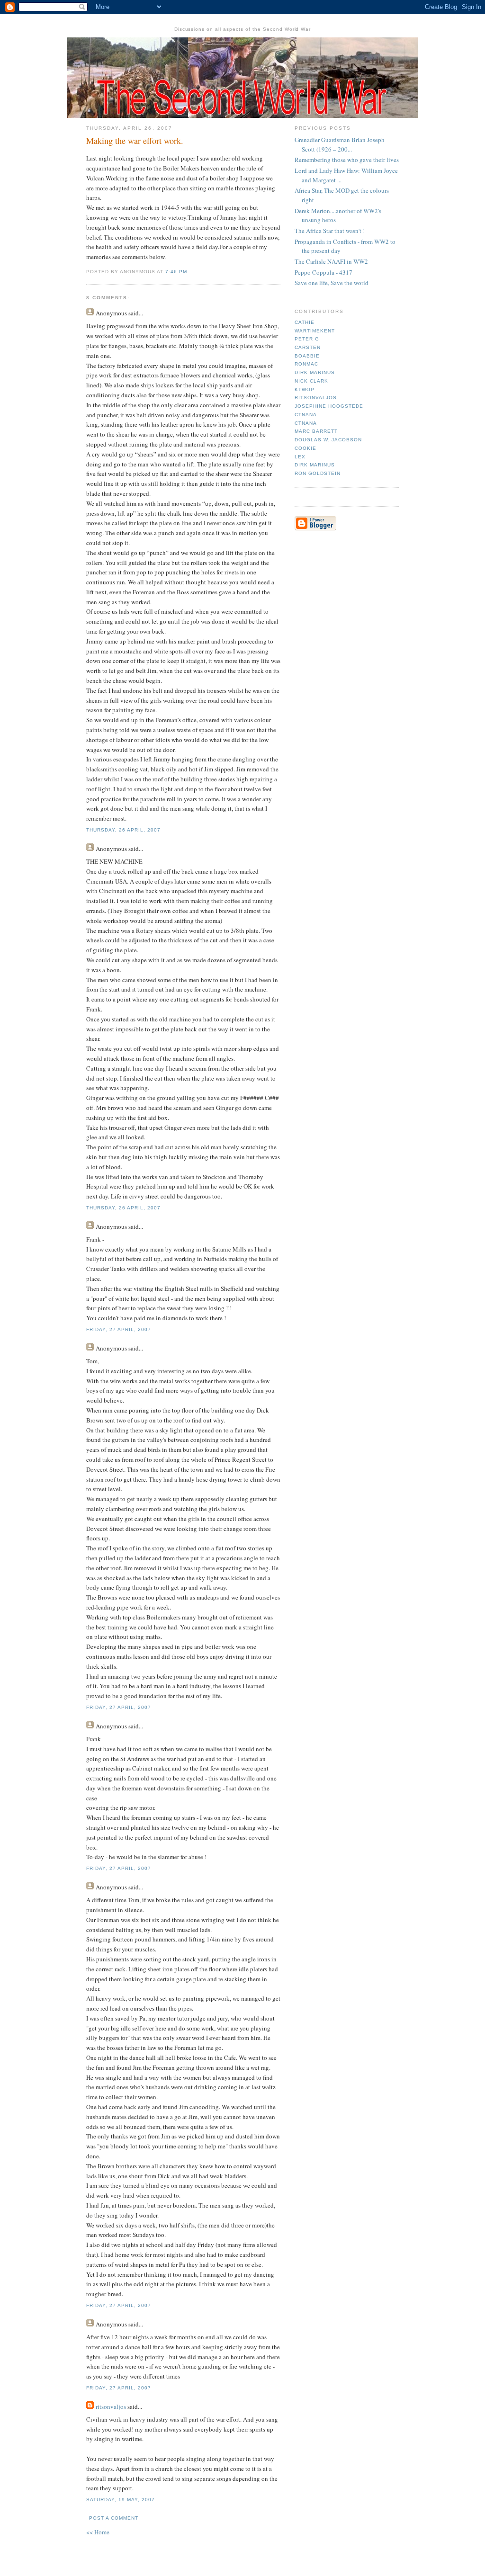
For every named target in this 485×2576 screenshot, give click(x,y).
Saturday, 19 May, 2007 (121, 2500)
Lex (300, 457)
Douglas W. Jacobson (328, 440)
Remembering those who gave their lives (347, 160)
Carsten (308, 347)
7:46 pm (176, 272)
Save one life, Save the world (332, 283)
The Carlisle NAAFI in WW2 (331, 261)
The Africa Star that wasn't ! (330, 231)
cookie (305, 448)
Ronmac (306, 364)
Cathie (305, 322)
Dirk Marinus (315, 372)
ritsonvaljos (111, 2406)
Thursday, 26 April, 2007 (123, 830)
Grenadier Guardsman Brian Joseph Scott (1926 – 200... (340, 144)
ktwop (305, 389)
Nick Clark (311, 381)
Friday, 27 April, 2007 (119, 1329)
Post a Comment (114, 2518)
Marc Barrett (316, 431)
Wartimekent (315, 331)
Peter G (307, 339)
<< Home (98, 2532)
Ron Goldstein (318, 473)
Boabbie (307, 356)
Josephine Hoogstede (329, 406)
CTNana (306, 415)
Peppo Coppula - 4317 (323, 272)
